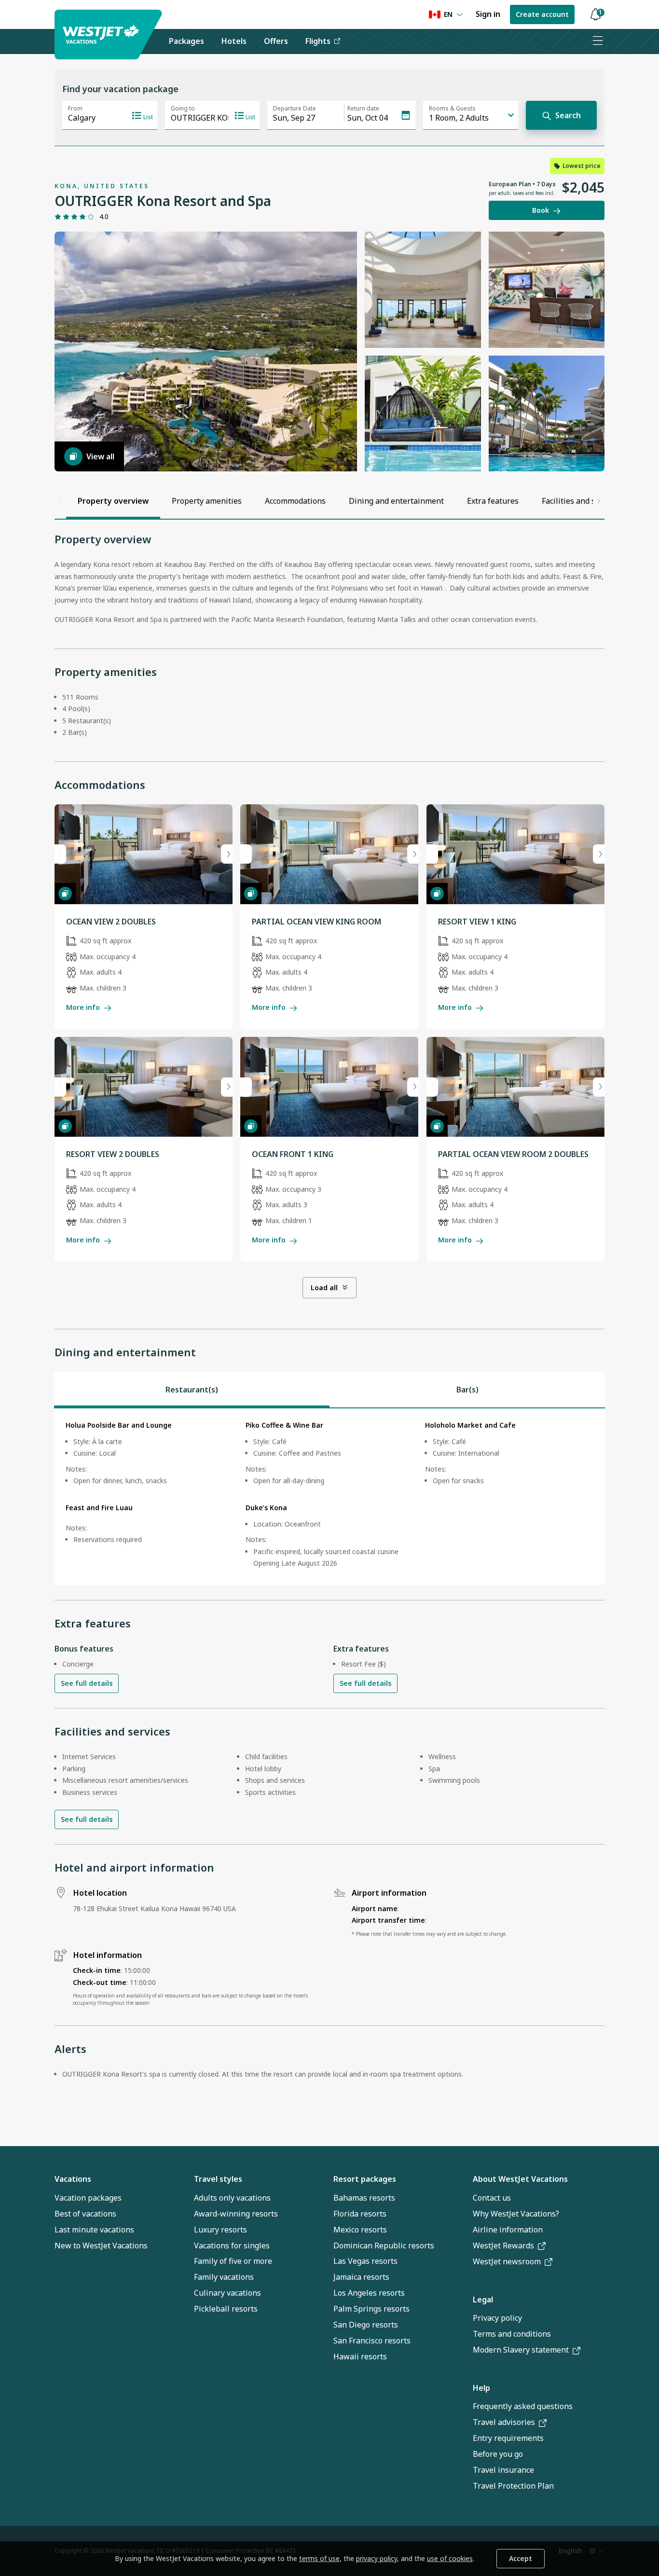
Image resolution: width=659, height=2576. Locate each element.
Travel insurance (503, 2470)
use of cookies (450, 2558)
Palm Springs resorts (371, 2309)
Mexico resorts (360, 2230)
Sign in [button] (488, 14)
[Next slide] (227, 854)
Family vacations (224, 2277)
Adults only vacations (232, 2198)
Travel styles (218, 2179)
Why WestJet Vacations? (516, 2214)
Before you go (498, 2454)
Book (541, 210)
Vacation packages (88, 2198)
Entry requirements (508, 2438)
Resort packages (365, 2179)
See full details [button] (87, 1683)
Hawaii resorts (360, 2356)
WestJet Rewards (503, 2245)
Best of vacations (85, 2214)
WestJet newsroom (507, 2261)
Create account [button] (542, 14)
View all (100, 456)
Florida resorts (360, 2214)
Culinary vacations (227, 2293)
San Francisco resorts (372, 2341)
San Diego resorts (366, 2325)
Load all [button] (324, 1288)
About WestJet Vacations (520, 2179)
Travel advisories (504, 2422)
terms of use (319, 2558)
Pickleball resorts (226, 2309)
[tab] (192, 1390)
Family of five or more (233, 2261)
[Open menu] (597, 41)
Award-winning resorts (236, 2214)
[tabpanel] (329, 1497)
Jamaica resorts (361, 2277)
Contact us (492, 2198)
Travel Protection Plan (513, 2486)
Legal (483, 2300)
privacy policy (377, 2558)
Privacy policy (497, 2318)
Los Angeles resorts (369, 2293)
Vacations (73, 2179)
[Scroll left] (60, 501)
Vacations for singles (232, 2245)
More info (83, 1007)
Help (481, 2388)
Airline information (508, 2230)
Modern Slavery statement (521, 2350)
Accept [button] (521, 2558)
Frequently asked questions (523, 2406)
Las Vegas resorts (365, 2261)
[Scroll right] (599, 501)
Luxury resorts (220, 2230)
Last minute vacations (94, 2230)
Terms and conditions (512, 2334)
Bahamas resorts (364, 2198)
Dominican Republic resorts (384, 2245)
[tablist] (329, 1390)
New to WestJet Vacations (101, 2245)
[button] (595, 15)
